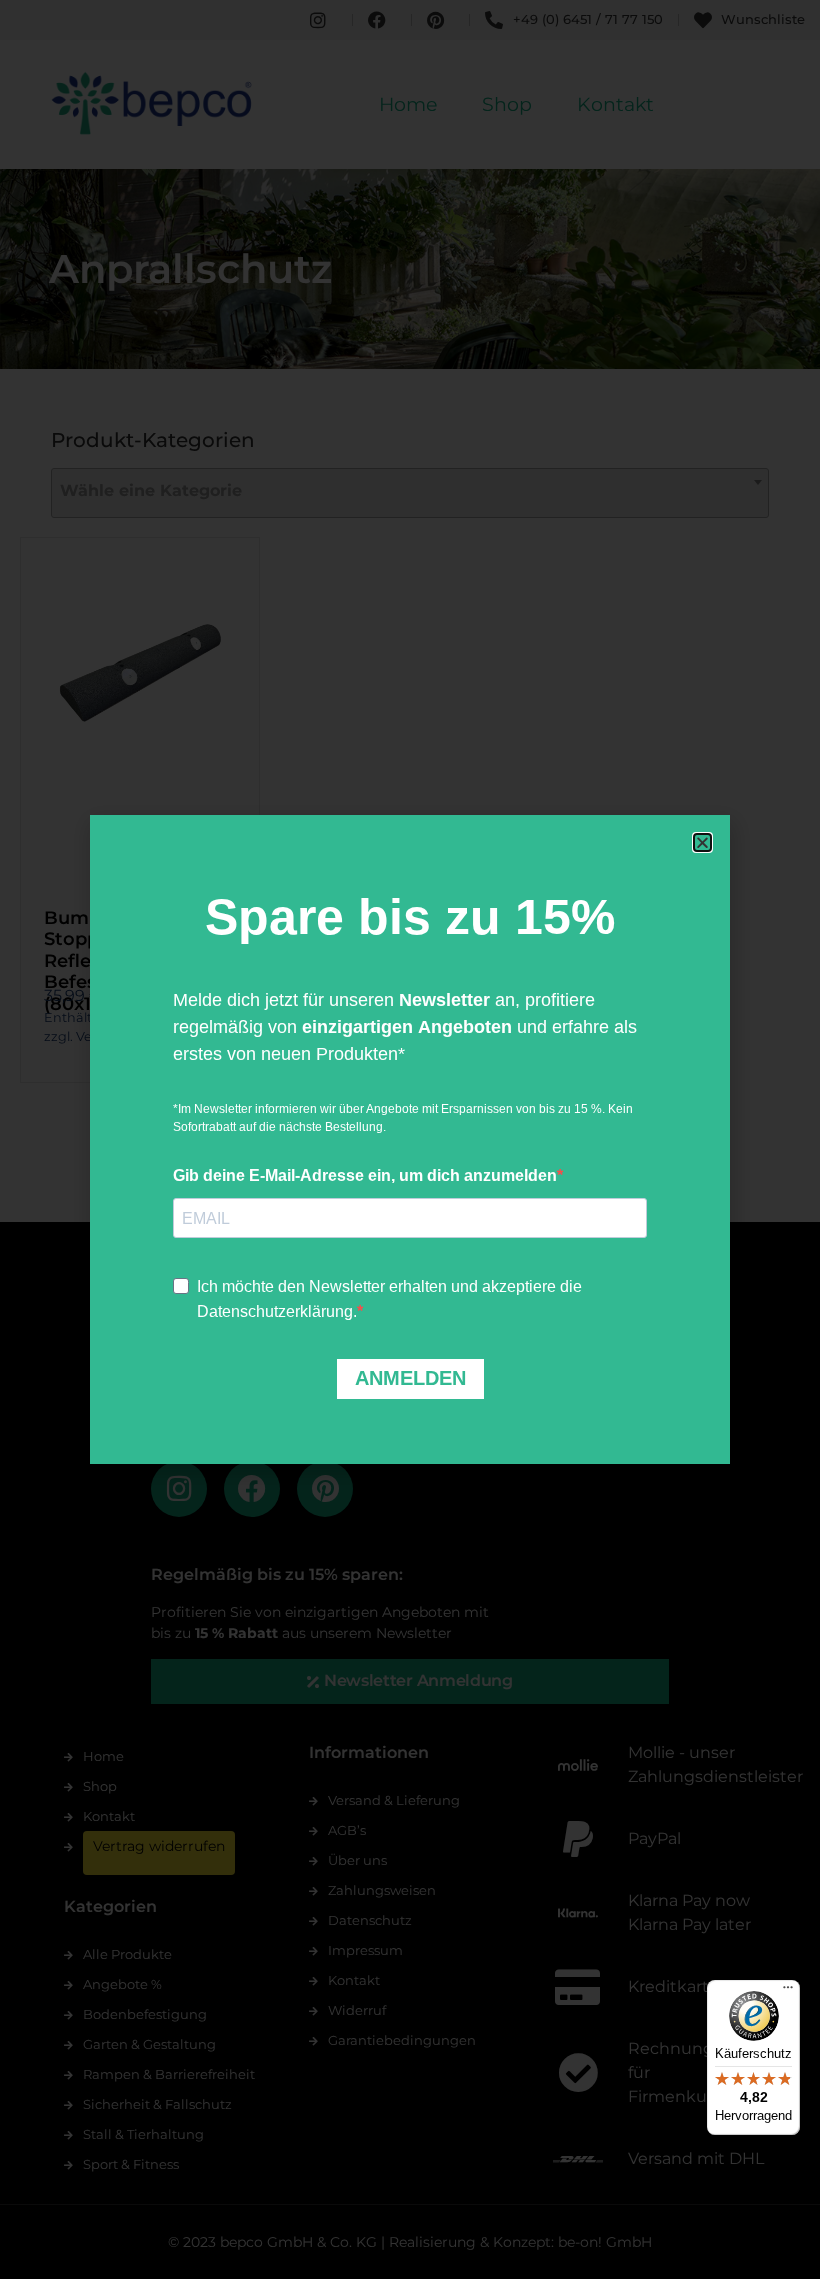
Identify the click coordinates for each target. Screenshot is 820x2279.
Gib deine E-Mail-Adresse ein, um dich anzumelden (365, 1176)
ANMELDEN (410, 1378)
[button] (702, 842)
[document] (410, 1139)
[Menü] (788, 1992)
